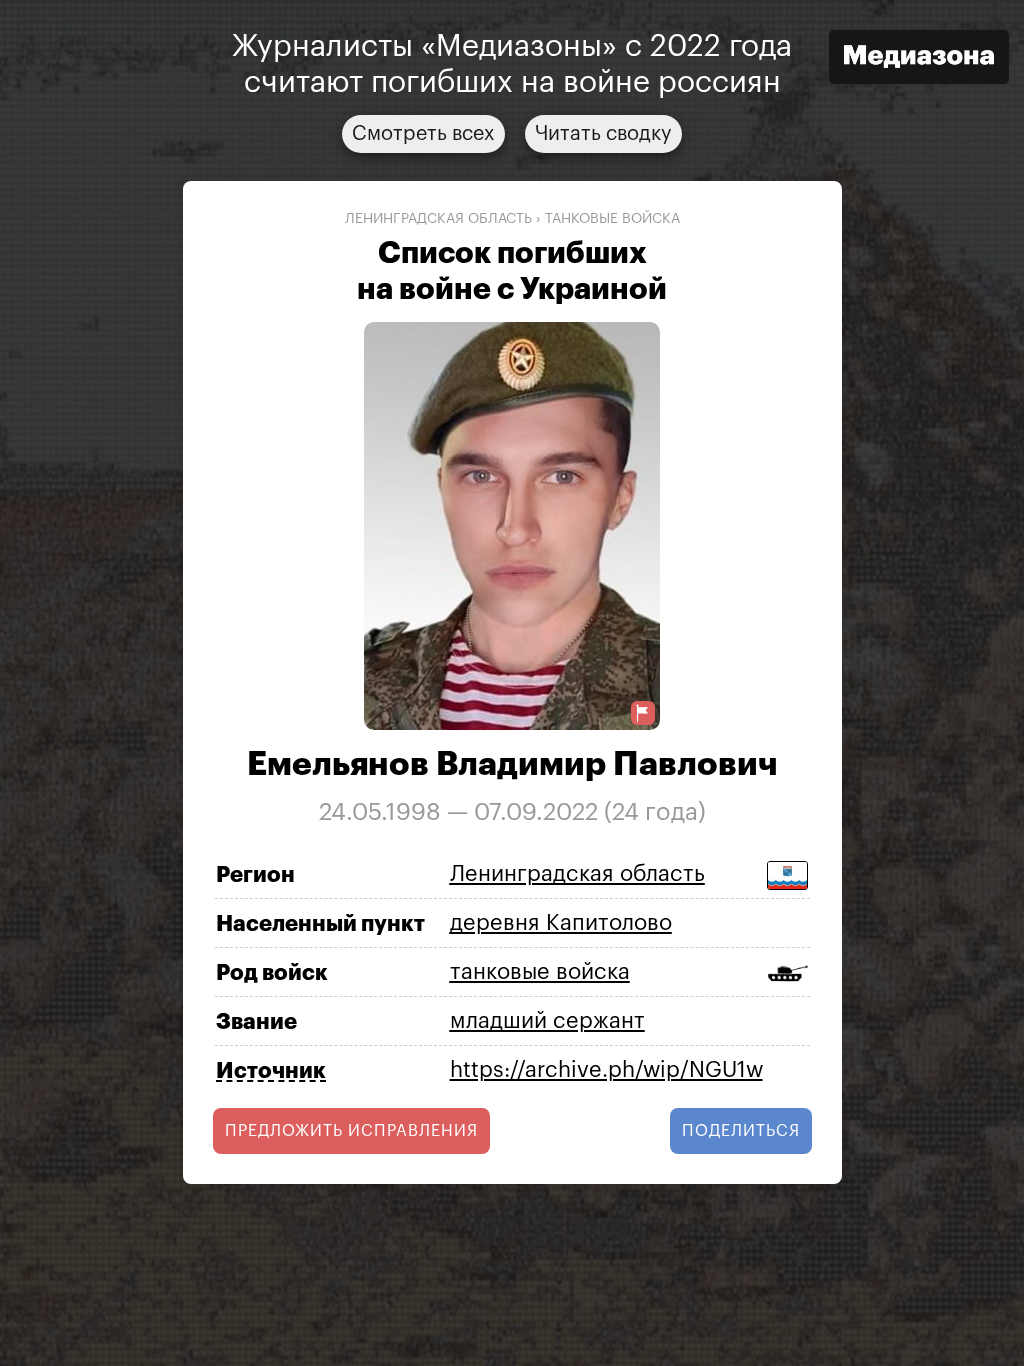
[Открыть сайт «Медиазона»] (919, 59)
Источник (271, 1071)
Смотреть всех (423, 134)
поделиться (741, 1131)
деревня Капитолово (561, 923)
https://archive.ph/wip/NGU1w (606, 1070)
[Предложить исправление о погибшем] (643, 713)
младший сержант (547, 1021)
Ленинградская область (438, 219)
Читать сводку (603, 134)
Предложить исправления (351, 1131)
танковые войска (612, 219)
